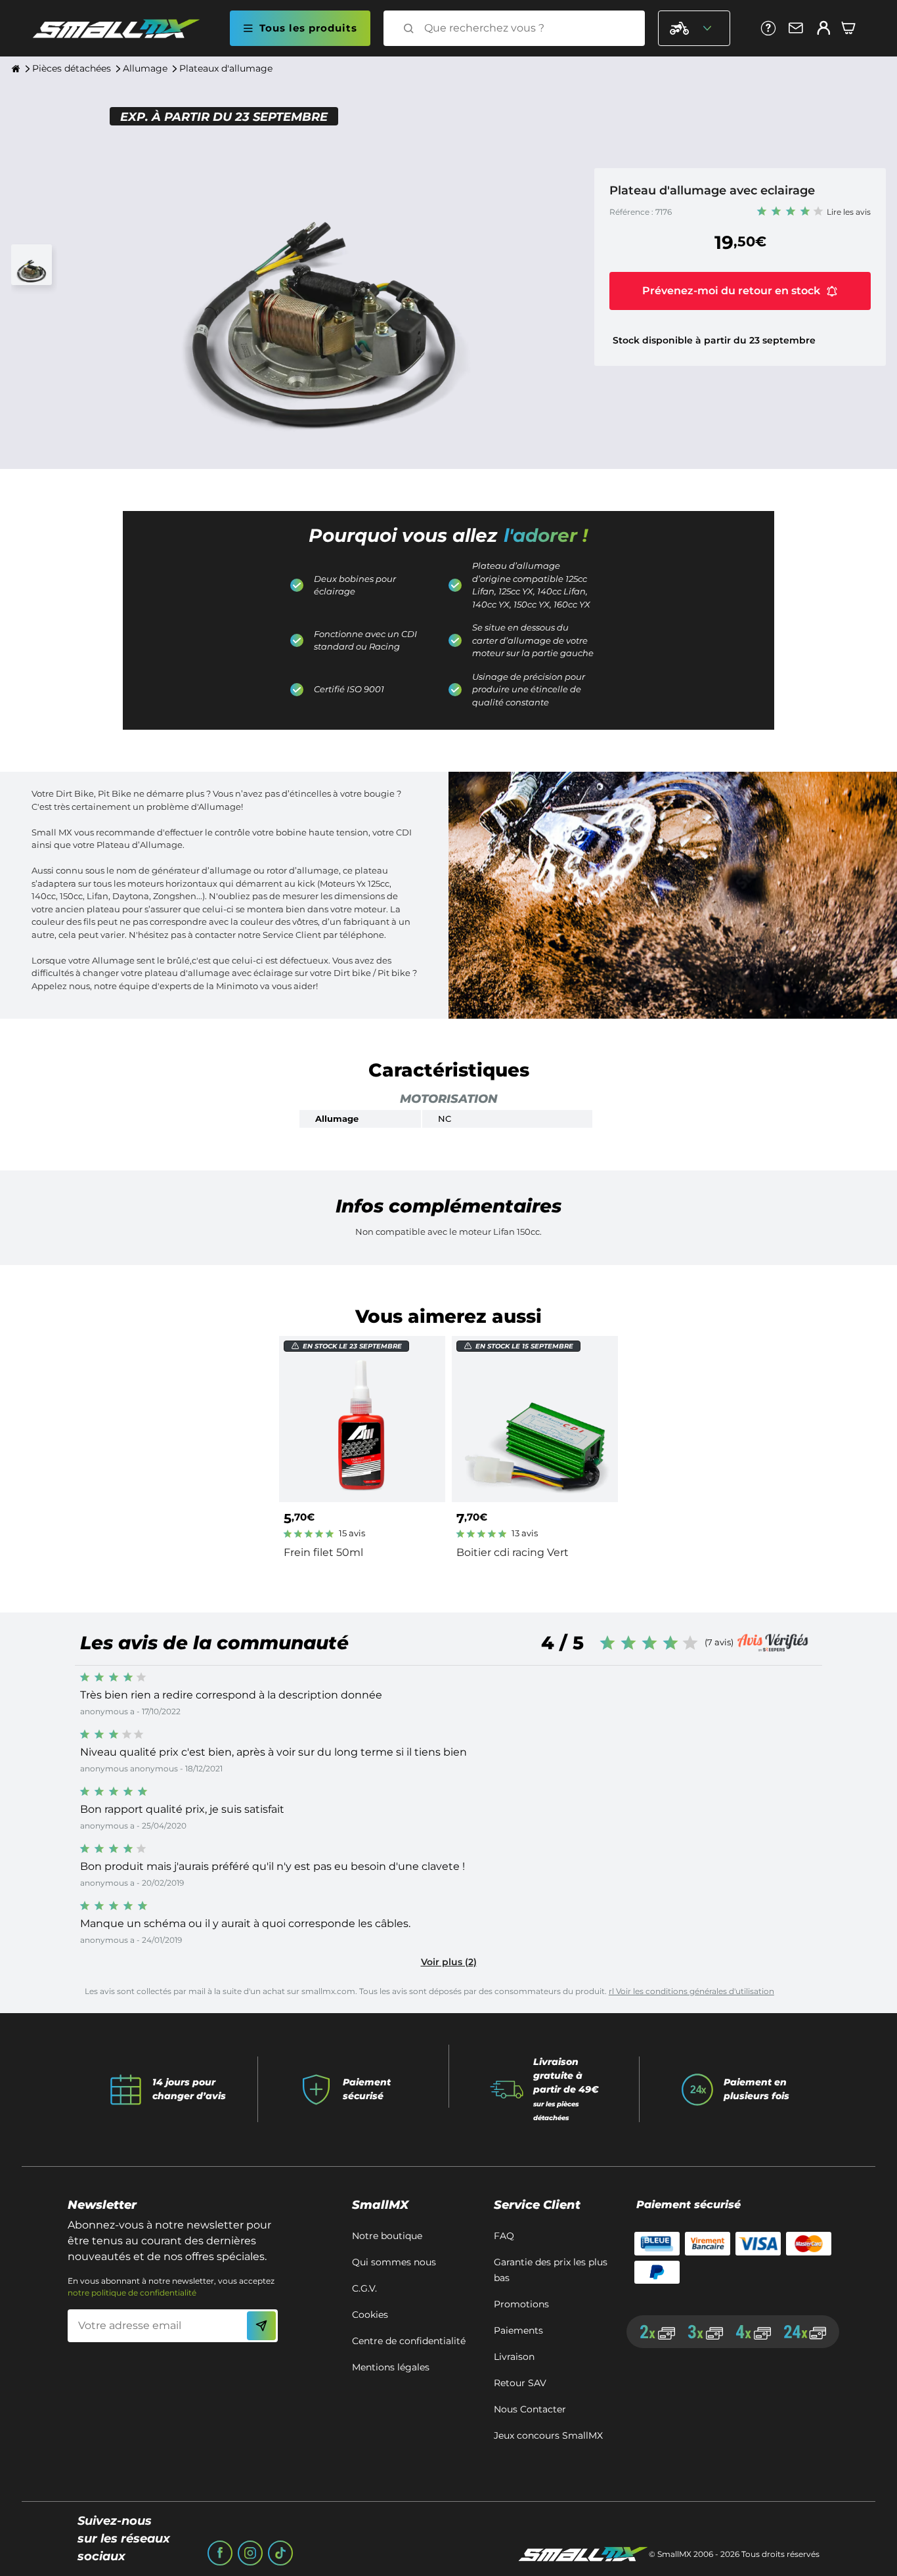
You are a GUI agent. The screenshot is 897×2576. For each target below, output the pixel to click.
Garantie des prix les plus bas (551, 2270)
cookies (370, 2315)
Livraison (514, 2357)
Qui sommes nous (394, 2262)
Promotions (521, 2304)
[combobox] (526, 28)
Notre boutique (387, 2236)
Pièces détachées (72, 68)
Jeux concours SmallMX (548, 2435)
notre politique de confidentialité (132, 2293)
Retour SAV (520, 2383)
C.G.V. (364, 2288)
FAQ (504, 2236)
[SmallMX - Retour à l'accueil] (124, 29)
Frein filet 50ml (323, 1552)
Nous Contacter (530, 2409)
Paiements (518, 2330)
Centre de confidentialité (409, 2341)
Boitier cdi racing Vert (513, 1552)
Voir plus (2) (449, 1962)
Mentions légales (391, 2367)
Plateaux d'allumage (226, 68)
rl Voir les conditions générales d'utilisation (691, 1991)
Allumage (145, 68)
